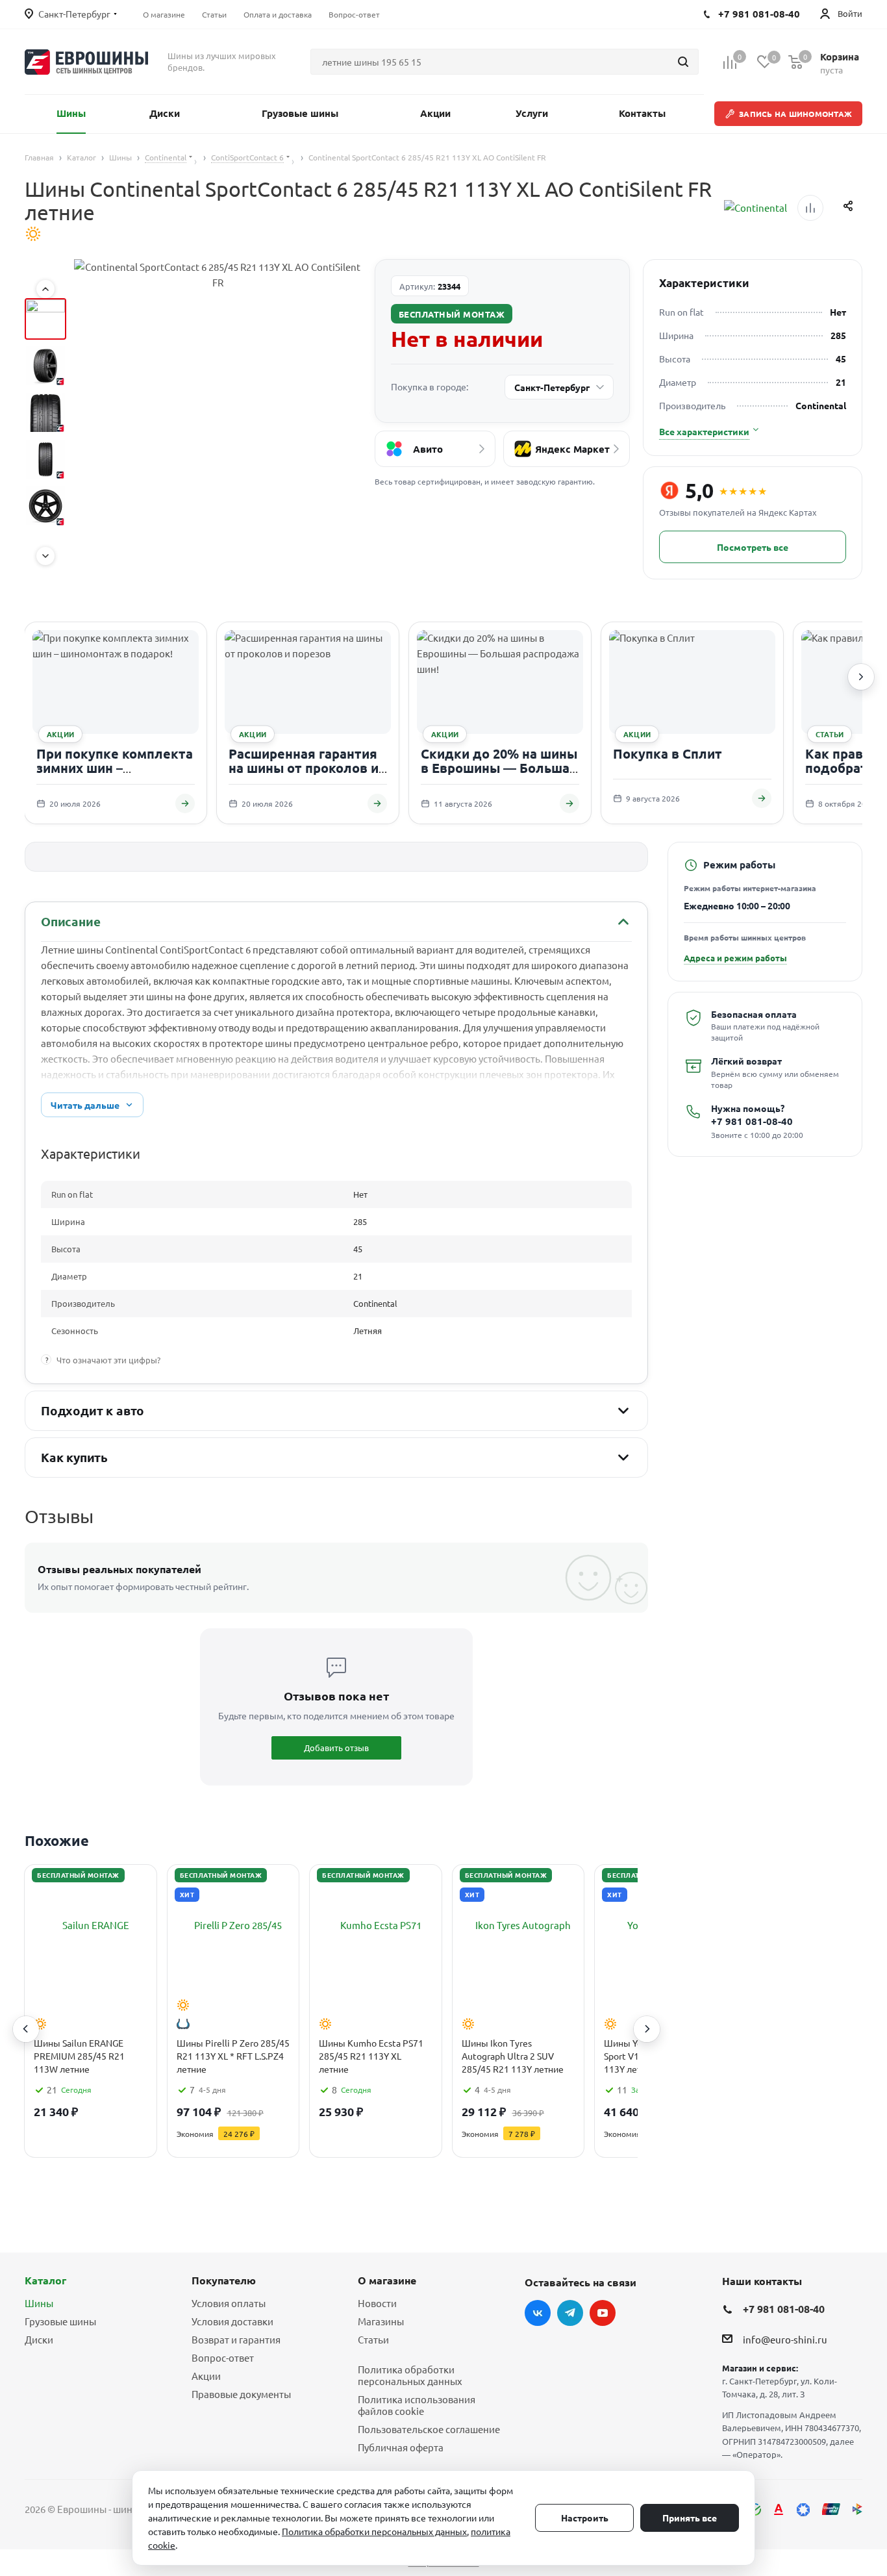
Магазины (381, 2321)
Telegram (570, 2313)
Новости (377, 2303)
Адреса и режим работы (735, 958)
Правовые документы (241, 2394)
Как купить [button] (74, 1457)
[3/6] (45, 412)
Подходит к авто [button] (93, 1410)
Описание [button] (70, 921)
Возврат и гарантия (236, 2339)
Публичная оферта (401, 2447)
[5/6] (45, 506)
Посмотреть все (753, 547)
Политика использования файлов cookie (417, 2405)
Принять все (690, 2518)
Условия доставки (232, 2321)
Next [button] (647, 2029)
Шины (39, 2303)
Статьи (373, 2339)
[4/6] (45, 459)
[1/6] (45, 319)
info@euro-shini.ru (785, 2339)
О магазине (387, 2280)
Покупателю (224, 2280)
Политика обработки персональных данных (410, 2375)
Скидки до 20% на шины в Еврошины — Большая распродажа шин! (499, 767)
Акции (206, 2376)
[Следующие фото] (45, 556)
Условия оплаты (229, 2303)
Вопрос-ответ (223, 2357)
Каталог (45, 2280)
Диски (39, 2339)
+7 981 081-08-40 (752, 1122)
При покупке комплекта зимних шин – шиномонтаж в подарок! (116, 767)
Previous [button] (26, 2029)
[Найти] (683, 62)
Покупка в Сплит (668, 753)
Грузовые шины (60, 2321)
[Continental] (756, 208)
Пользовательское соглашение (429, 2429)
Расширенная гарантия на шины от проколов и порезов (304, 767)
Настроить (585, 2518)
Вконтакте (538, 2313)
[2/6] (45, 366)
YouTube (603, 2313)
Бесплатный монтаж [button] (452, 314)
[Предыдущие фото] (45, 289)
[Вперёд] (861, 677)
